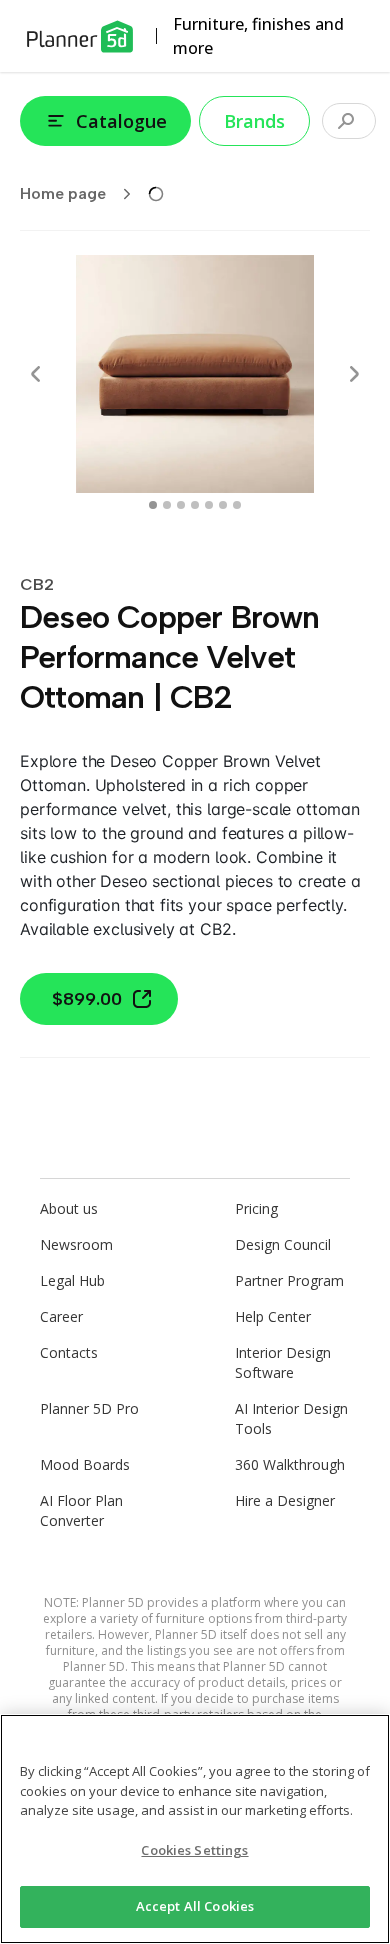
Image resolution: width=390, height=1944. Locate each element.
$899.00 (87, 999)
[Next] (354, 374)
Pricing (256, 1208)
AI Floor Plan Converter (81, 1510)
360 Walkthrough (290, 1464)
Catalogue (121, 121)
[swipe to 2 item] (181, 505)
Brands (254, 121)
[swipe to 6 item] (237, 505)
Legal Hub (72, 1280)
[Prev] (36, 374)
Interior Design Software (283, 1362)
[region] (195, 1829)
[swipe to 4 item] (209, 505)
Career (61, 1316)
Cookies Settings (194, 1850)
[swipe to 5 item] (223, 505)
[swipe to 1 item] (167, 505)
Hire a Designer (285, 1500)
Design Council (283, 1244)
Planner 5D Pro (89, 1408)
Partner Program (289, 1280)
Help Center (273, 1316)
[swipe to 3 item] (195, 505)
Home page (63, 193)
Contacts (69, 1352)
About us (69, 1208)
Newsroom (76, 1244)
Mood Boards (85, 1464)
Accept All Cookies (195, 1906)
